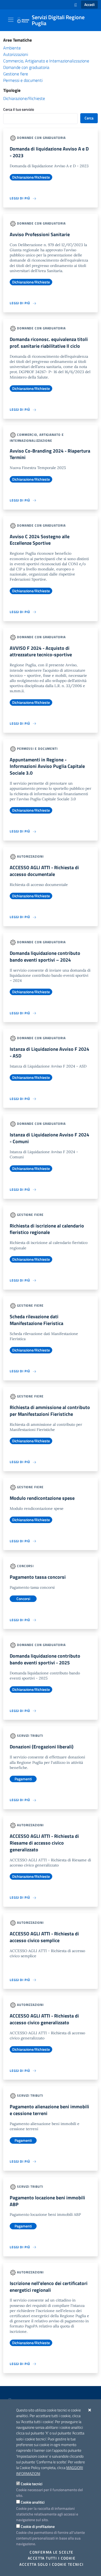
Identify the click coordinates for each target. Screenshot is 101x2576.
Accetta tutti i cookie (52, 2558)
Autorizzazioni (16, 54)
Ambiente (12, 48)
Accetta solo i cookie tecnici (51, 2564)
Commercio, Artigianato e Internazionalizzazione (46, 61)
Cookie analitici (33, 2502)
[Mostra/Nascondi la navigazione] (11, 20)
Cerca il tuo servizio (19, 109)
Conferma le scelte (52, 2552)
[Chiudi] (90, 2410)
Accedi (89, 5)
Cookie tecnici (32, 2484)
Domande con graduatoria (26, 67)
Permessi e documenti (23, 80)
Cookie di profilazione (38, 2526)
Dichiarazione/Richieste (24, 98)
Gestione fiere (16, 74)
